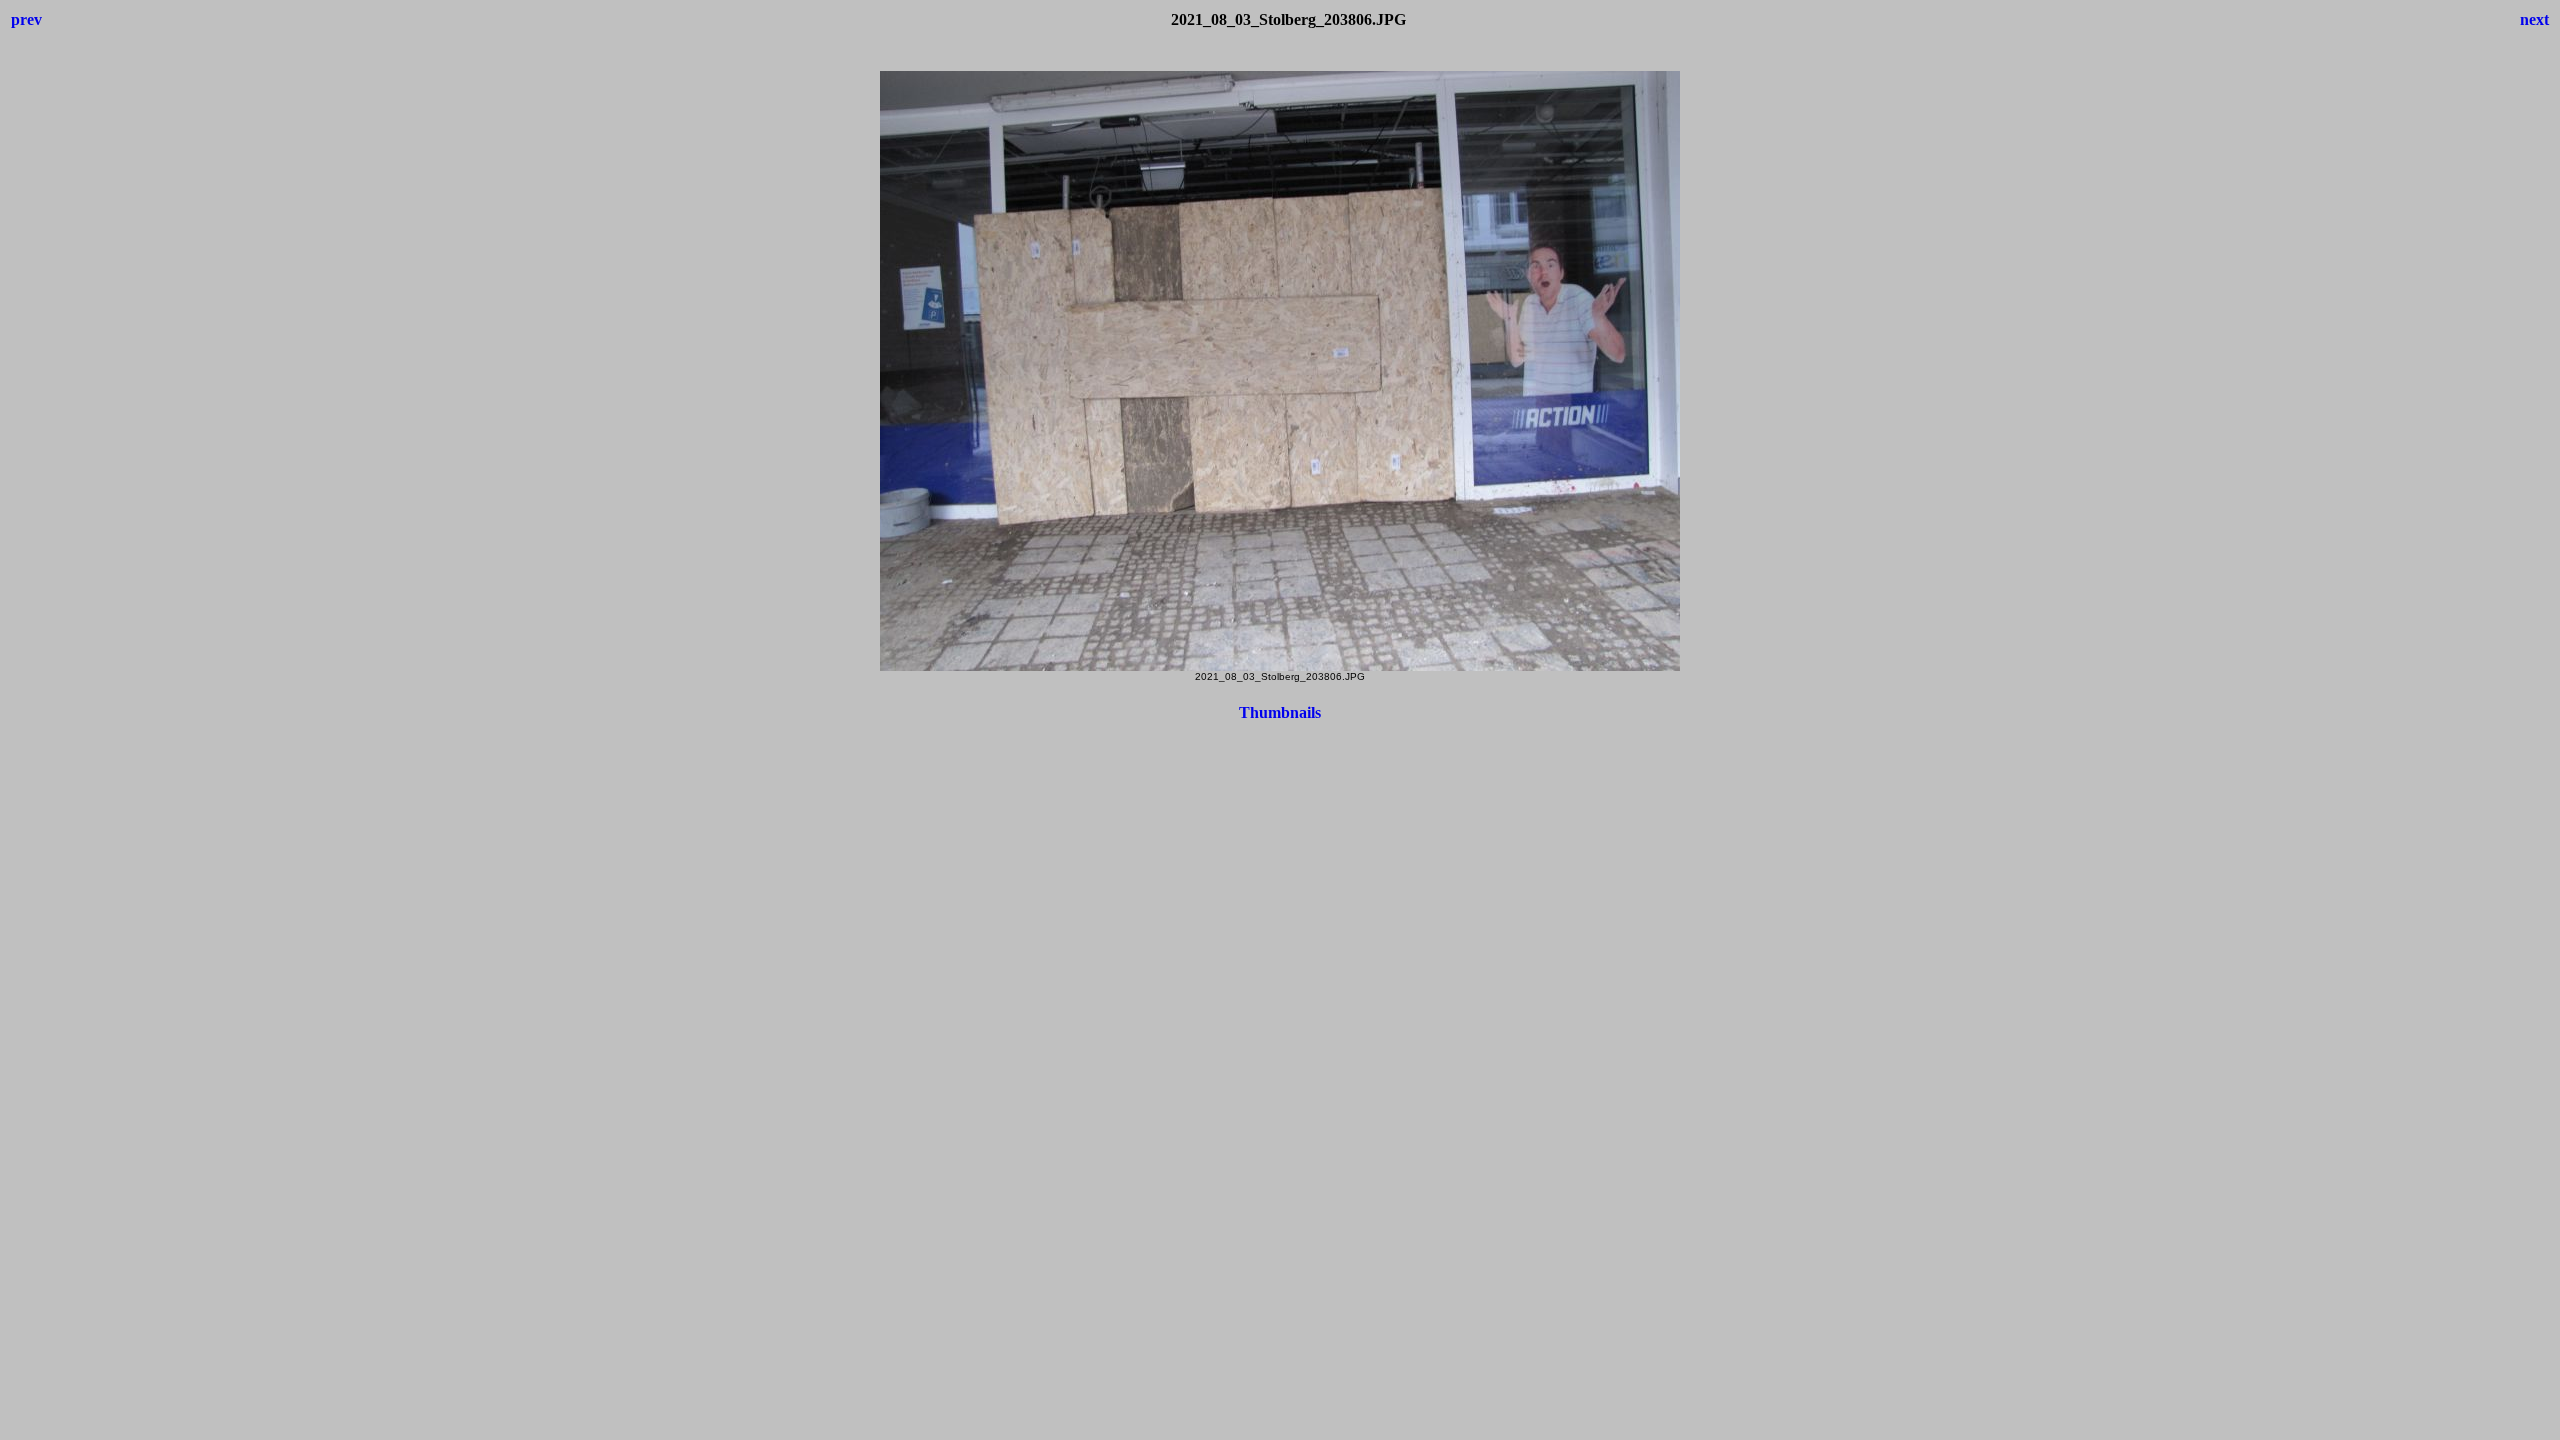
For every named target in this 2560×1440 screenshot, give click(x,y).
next (2534, 19)
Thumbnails (1280, 712)
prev (26, 19)
